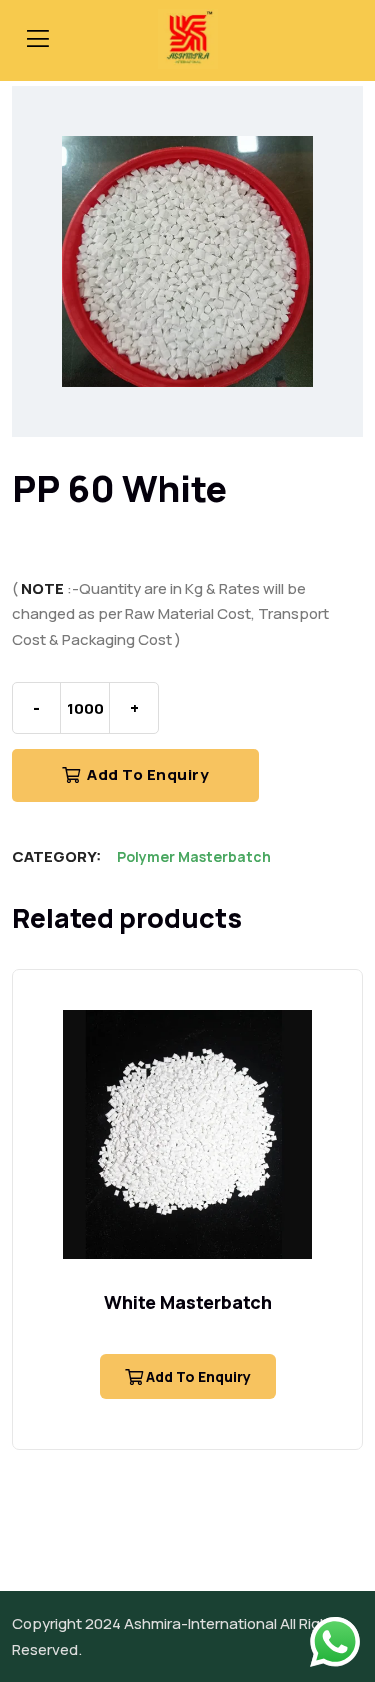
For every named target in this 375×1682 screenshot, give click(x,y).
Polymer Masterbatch (194, 856)
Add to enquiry (147, 774)
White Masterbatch (188, 1302)
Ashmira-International (200, 1623)
